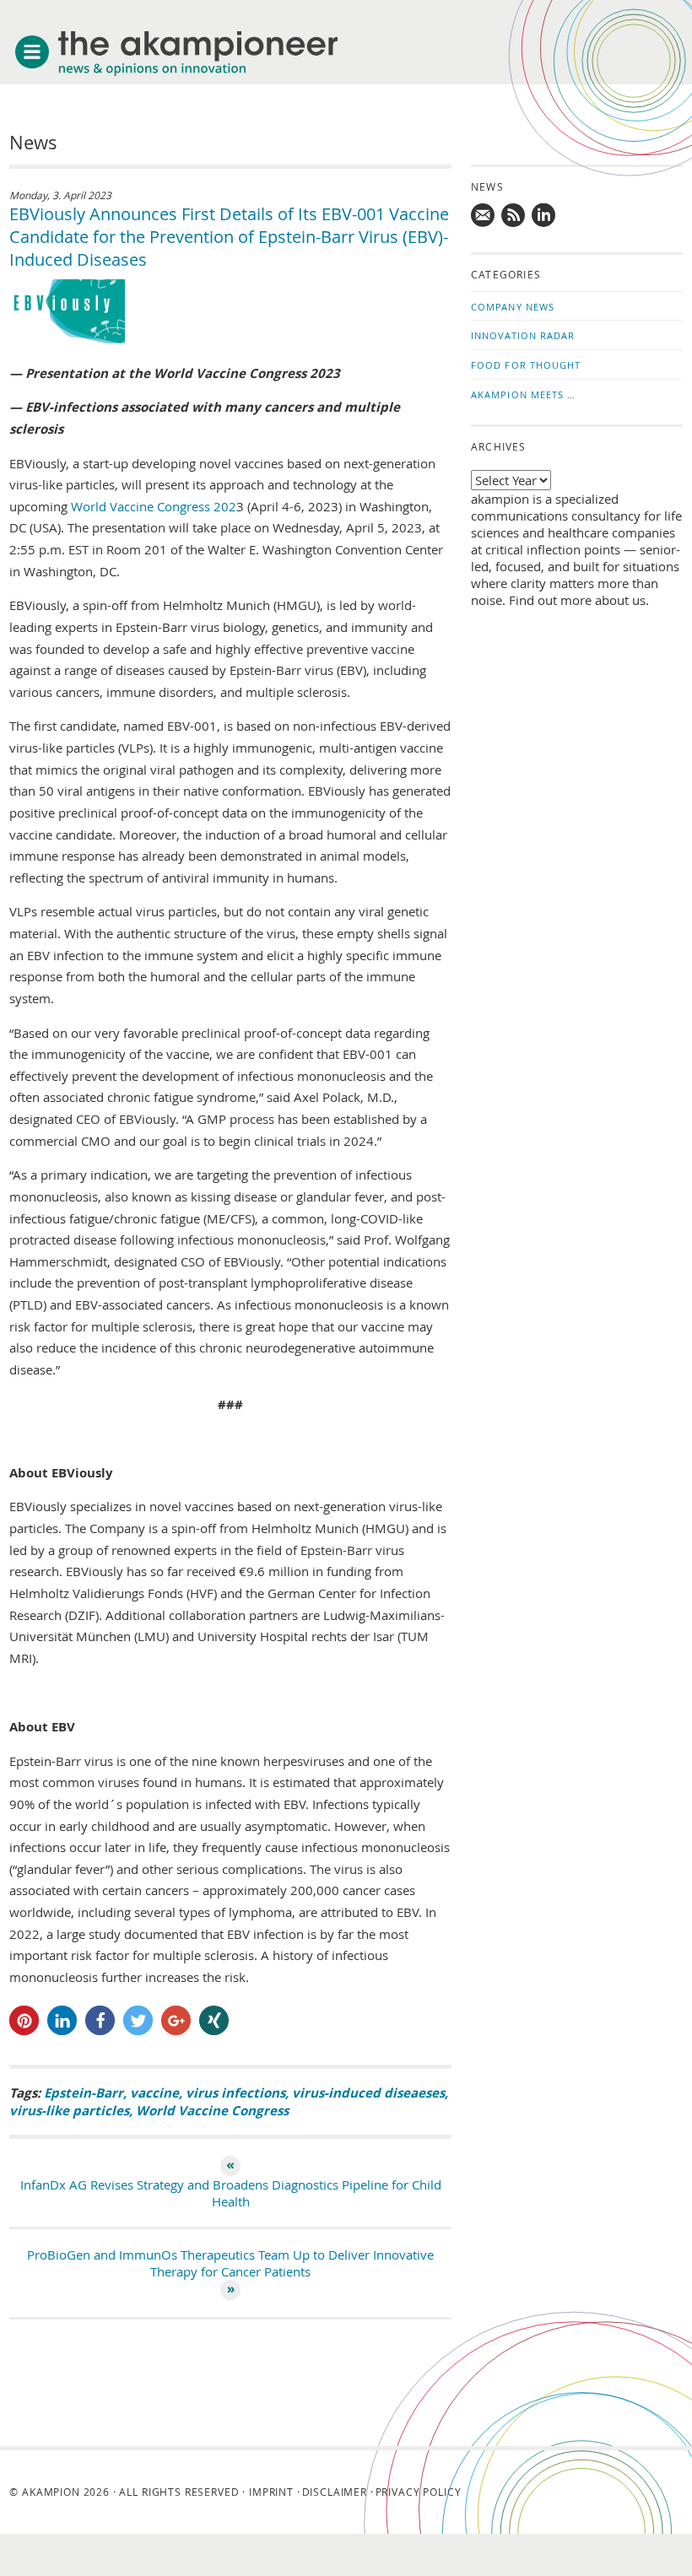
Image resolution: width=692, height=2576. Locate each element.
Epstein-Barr (84, 2093)
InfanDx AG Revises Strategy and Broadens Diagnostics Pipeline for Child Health (231, 2193)
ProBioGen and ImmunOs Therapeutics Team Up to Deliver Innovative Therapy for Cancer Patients (230, 2263)
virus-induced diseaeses (368, 2093)
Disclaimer (335, 2492)
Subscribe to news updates (514, 216)
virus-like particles (69, 2111)
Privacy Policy (419, 2492)
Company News (513, 307)
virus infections (235, 2093)
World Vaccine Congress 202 (154, 506)
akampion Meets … (524, 394)
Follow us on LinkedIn (544, 216)
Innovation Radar (523, 335)
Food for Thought (526, 365)
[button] (24, 2020)
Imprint (271, 2492)
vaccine (154, 2093)
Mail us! (484, 216)
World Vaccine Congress (212, 2111)
